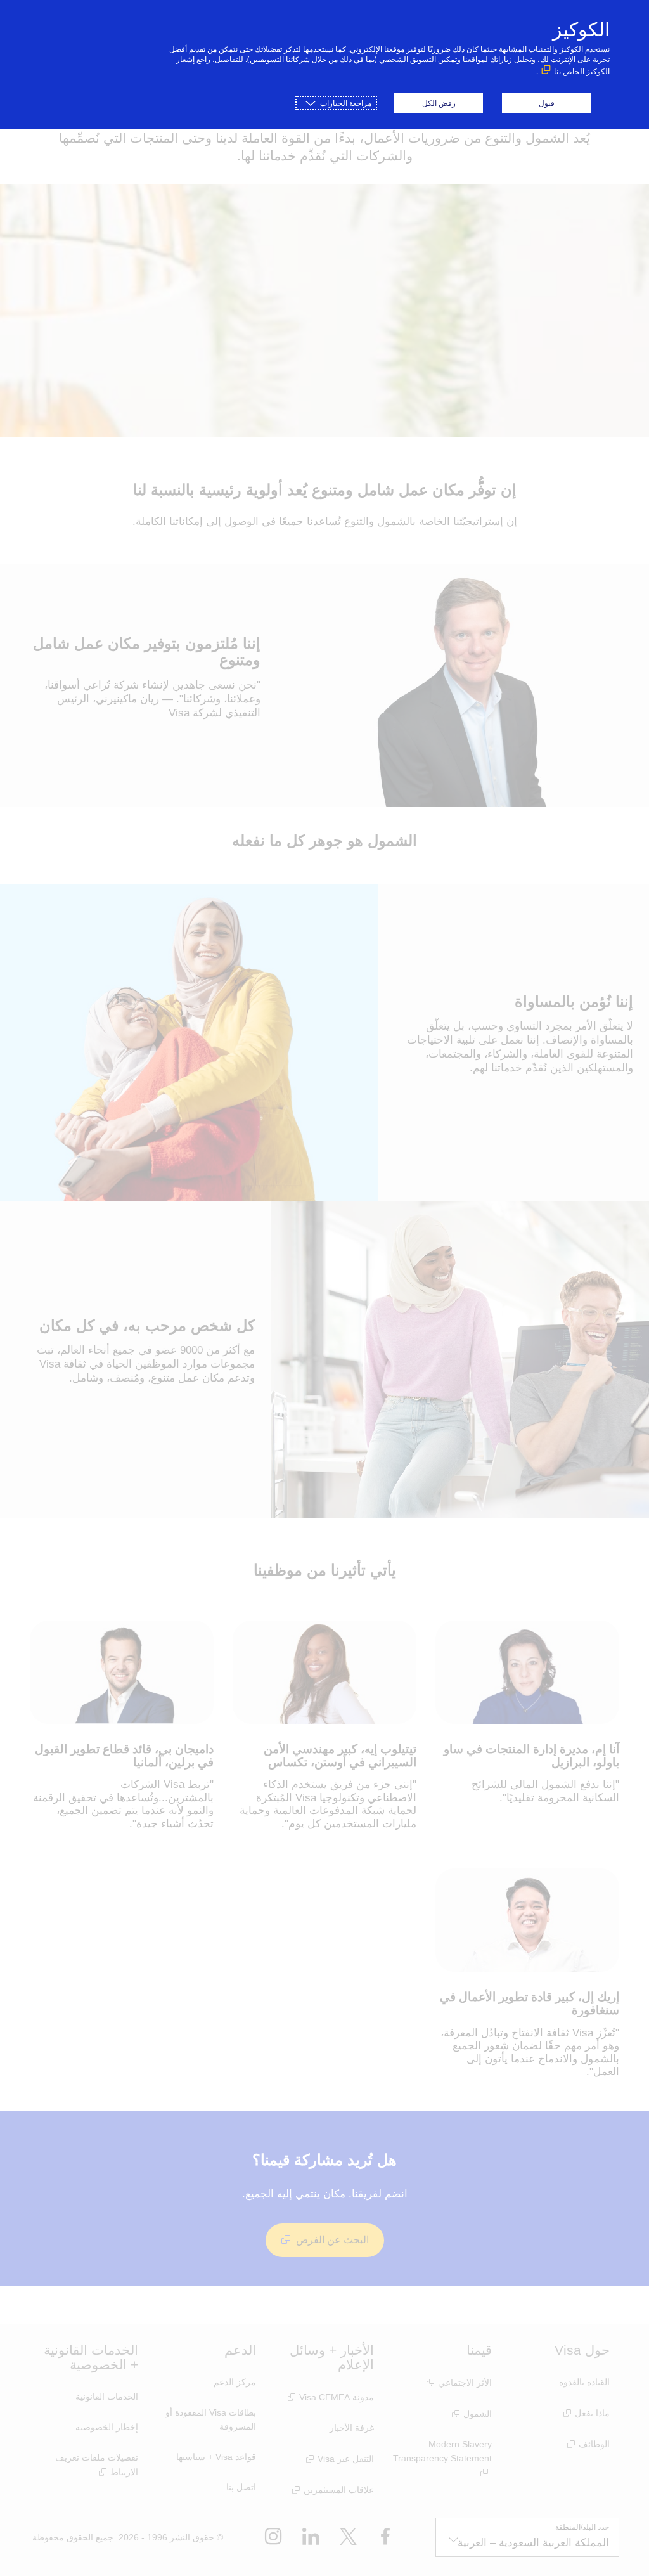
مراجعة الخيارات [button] (346, 103)
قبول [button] (547, 103)
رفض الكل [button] (439, 103)
